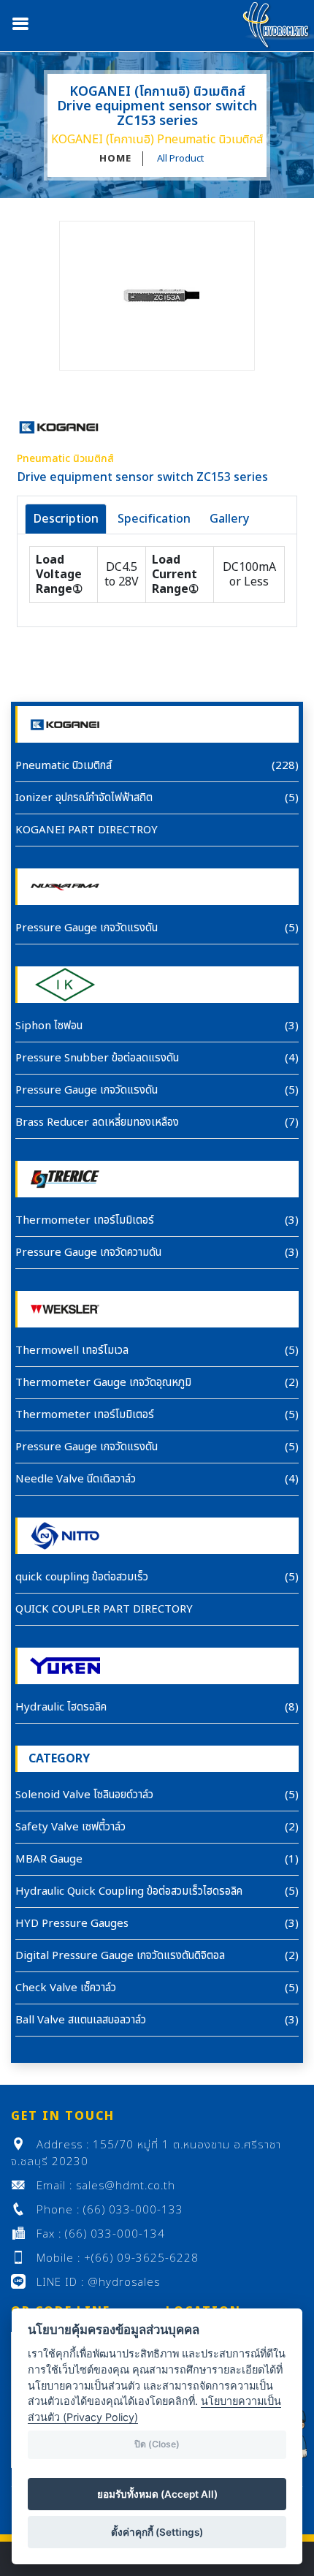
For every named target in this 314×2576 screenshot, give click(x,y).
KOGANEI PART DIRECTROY (87, 830)
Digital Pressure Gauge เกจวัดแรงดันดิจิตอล (120, 1956)
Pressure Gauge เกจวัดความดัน (88, 1253)
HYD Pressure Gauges (72, 1924)
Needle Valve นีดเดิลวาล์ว (76, 1479)
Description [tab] (66, 519)
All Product (180, 159)
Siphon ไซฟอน (49, 1026)
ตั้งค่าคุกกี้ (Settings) (157, 2532)
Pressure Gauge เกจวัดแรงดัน (87, 928)
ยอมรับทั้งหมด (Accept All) (157, 2494)
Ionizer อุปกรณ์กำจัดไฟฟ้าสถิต (84, 798)
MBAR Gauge (49, 1859)
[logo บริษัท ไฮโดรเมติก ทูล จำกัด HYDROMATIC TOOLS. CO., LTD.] (277, 25)
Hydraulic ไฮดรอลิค (61, 1707)
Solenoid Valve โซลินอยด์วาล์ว (84, 1795)
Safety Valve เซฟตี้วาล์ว (70, 1827)
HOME (115, 159)
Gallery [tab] (229, 519)
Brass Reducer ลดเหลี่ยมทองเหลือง (97, 1122)
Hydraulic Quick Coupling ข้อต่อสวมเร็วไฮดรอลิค (129, 1891)
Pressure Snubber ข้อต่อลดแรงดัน (97, 1058)
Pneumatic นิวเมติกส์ (64, 766)
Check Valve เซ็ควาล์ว (66, 1988)
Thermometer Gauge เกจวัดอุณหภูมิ (103, 1383)
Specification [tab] (154, 519)
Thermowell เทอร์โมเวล (72, 1350)
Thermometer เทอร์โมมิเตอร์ (85, 1220)
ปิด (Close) (157, 2444)
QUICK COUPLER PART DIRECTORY (104, 1609)
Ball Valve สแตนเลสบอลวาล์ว (81, 2020)
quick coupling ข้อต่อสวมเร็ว (82, 1577)
